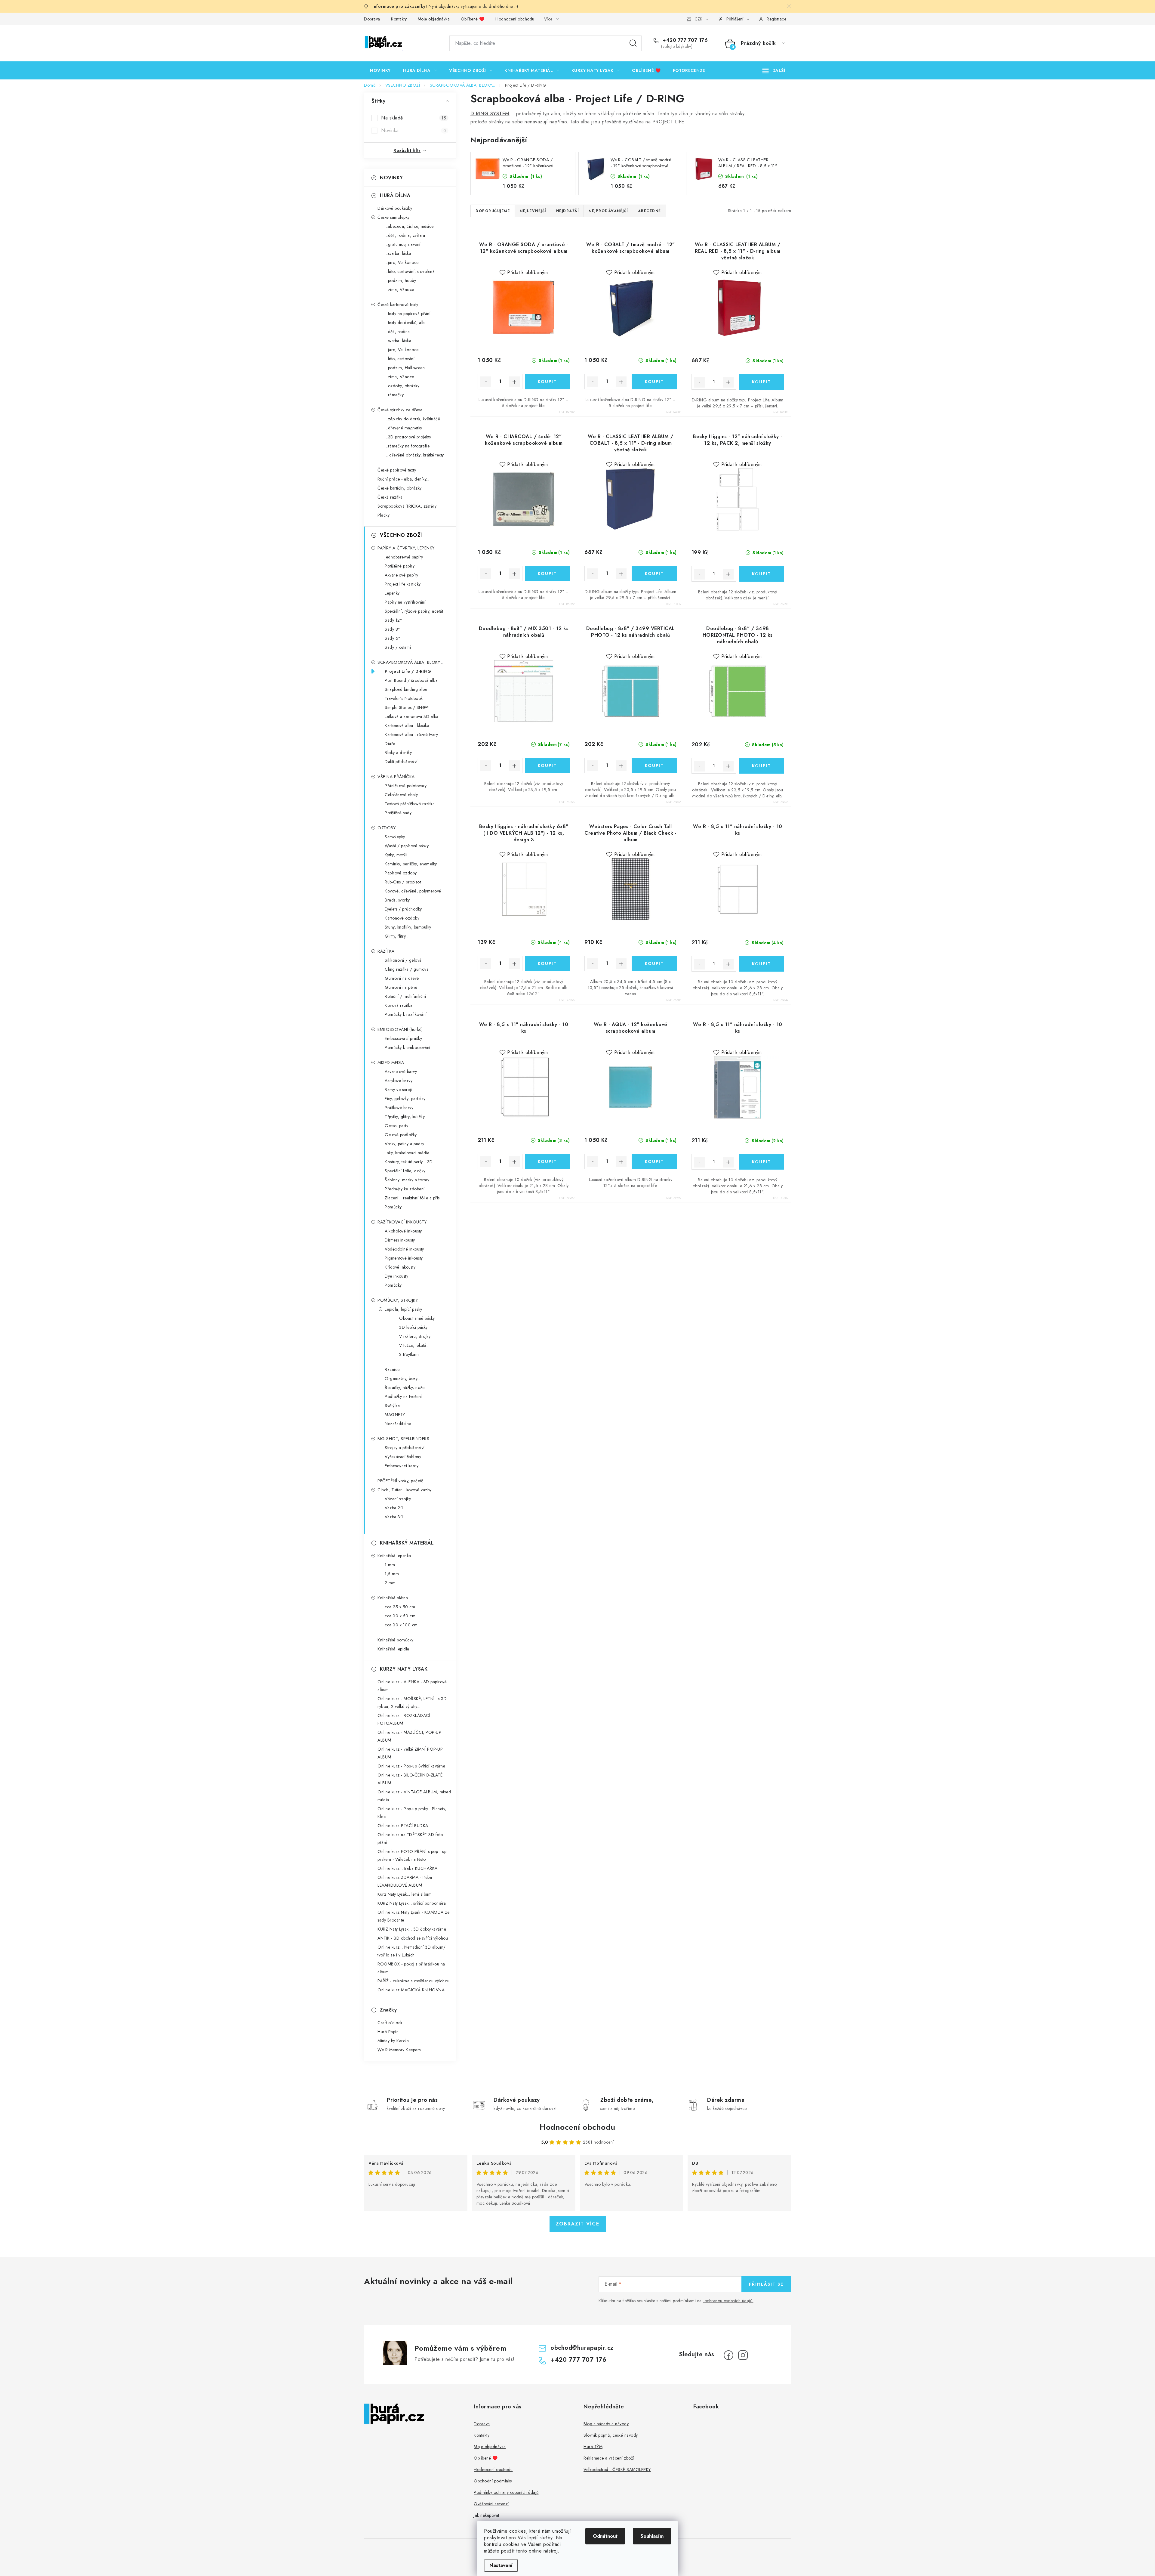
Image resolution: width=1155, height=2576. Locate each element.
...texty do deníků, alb (405, 323)
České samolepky (394, 217)
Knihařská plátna (393, 1598)
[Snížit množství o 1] (486, 382)
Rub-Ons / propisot (403, 882)
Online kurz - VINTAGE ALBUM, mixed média (414, 1796)
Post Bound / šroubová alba (411, 680)
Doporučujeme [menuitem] (493, 211)
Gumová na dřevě (402, 978)
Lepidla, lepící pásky (403, 1309)
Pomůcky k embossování (408, 1047)
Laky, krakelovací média (407, 1153)
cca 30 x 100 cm (401, 1625)
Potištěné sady (398, 813)
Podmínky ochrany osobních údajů (506, 2492)
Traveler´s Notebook (404, 698)
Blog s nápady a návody (606, 2424)
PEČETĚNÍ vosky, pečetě (400, 1481)
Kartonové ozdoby (402, 918)
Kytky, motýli (396, 855)
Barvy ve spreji (398, 1090)
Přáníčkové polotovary (406, 786)
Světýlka (392, 1406)
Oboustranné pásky (417, 1318)
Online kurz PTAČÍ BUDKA (403, 1826)
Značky (388, 2010)
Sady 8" (393, 629)
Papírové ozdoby (401, 873)
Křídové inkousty (400, 1267)
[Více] (774, 70)
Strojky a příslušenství (405, 1448)
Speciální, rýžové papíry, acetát (414, 611)
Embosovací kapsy (402, 1466)
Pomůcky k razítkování (406, 1014)
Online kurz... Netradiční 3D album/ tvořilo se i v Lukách (412, 1951)
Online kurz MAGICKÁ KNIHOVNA (411, 1990)
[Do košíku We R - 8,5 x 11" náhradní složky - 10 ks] (761, 964)
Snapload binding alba (406, 689)
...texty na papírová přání (408, 314)
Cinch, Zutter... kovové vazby (405, 1490)
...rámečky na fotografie (407, 446)
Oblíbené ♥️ (473, 19)
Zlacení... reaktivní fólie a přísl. (413, 1198)
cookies (518, 2531)
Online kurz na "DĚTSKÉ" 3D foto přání (410, 1838)
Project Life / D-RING (408, 671)
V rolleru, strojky (415, 1336)
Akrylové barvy (399, 1081)
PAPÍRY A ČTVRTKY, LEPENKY (406, 548)
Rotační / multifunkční (405, 996)
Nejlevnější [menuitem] (533, 211)
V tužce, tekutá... (414, 1345)
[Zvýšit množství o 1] (514, 382)
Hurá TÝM (593, 2447)
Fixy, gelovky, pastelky (405, 1099)
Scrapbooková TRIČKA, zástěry (407, 506)
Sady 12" (393, 620)
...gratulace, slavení (403, 244)
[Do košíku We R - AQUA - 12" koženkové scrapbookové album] (654, 1161)
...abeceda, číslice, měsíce (409, 226)
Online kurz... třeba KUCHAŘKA (408, 1868)
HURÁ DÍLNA (395, 195)
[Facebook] (728, 2355)
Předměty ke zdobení (405, 1189)
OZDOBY (387, 828)
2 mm (390, 1583)
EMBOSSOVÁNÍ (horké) (400, 1029)
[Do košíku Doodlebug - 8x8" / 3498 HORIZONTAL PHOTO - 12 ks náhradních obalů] (761, 766)
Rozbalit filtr (407, 150)
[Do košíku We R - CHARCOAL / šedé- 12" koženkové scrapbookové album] (547, 574)
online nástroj (543, 2551)
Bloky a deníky (398, 753)
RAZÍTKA (386, 951)
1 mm (390, 1565)
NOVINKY (391, 178)
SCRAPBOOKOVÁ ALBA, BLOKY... (410, 662)
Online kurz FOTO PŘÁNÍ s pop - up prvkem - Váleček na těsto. (412, 1855)
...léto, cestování (400, 359)
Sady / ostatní (398, 647)
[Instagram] (743, 2355)
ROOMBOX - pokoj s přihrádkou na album (411, 1968)
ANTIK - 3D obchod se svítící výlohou (413, 1938)
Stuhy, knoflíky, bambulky (408, 927)
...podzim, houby (400, 280)
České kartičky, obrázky (400, 488)
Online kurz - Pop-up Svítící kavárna (411, 1766)
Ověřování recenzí (491, 2504)
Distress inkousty (400, 1240)
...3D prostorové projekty (408, 437)
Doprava (372, 19)
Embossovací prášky (403, 1038)
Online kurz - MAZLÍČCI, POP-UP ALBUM (409, 1736)
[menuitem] (380, 70)
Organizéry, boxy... (403, 1378)
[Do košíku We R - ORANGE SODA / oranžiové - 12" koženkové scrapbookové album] (547, 382)
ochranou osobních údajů (728, 2301)
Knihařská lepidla (393, 1649)
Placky (383, 515)
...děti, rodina (397, 332)
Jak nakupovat (487, 2515)
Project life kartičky (403, 584)
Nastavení (501, 2565)
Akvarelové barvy (401, 1072)
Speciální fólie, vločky (405, 1171)
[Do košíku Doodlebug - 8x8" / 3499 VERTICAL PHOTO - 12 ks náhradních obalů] (654, 765)
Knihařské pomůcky (396, 1640)
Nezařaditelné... (399, 1424)
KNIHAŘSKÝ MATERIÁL (407, 1543)
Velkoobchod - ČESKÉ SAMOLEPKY (617, 2469)
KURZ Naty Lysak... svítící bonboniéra (412, 1903)
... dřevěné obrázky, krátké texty (414, 455)
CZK (698, 19)
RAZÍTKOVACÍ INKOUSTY (402, 1222)
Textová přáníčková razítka (410, 804)
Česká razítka (390, 497)
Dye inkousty (396, 1276)
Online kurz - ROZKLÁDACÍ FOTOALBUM (404, 1719)
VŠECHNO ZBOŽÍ (401, 535)
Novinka (414, 130)
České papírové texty (397, 470)
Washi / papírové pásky (407, 846)
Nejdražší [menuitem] (568, 211)
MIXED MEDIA (391, 1062)
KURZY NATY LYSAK (404, 1669)
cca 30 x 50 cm (400, 1616)
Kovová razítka (399, 1005)
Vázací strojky (398, 1499)
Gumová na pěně (401, 987)
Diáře (390, 744)
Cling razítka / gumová (407, 969)
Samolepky (395, 837)
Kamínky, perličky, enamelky (411, 864)
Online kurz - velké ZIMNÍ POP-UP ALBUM (410, 1753)
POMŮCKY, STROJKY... (399, 1300)
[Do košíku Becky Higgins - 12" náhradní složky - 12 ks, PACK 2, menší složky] (761, 574)
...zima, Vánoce (399, 289)
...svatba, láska (398, 253)
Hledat (633, 43)
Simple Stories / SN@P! (407, 707)
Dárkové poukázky (395, 208)
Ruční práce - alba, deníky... (403, 479)
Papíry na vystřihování (405, 602)
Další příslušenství (401, 762)
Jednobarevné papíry (404, 557)
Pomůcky (393, 1207)
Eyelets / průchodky (403, 909)
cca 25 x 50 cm (400, 1607)
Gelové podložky (401, 1135)
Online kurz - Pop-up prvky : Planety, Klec (412, 1813)
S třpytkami (410, 1354)
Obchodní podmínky (493, 2481)
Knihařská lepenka (394, 1556)
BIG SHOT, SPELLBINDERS (403, 1439)
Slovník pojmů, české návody (611, 2435)
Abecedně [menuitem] (650, 211)
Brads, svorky (397, 900)
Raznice (392, 1369)
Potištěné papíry (400, 566)
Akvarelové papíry (402, 575)
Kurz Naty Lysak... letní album (405, 1894)
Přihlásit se (766, 2284)
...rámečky (394, 395)
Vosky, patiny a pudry (405, 1144)
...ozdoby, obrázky (402, 386)
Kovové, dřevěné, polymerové (413, 891)
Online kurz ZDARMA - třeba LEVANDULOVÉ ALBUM (405, 1881)
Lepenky (392, 593)
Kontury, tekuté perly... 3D (409, 1162)
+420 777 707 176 (684, 40)
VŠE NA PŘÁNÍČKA (396, 777)
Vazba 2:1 (394, 1508)
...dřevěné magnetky (403, 428)
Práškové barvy (399, 1108)
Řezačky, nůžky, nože (405, 1387)
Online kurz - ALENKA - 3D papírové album (412, 1686)
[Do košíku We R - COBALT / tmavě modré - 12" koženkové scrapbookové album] (654, 382)
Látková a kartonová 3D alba (412, 716)
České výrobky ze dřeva (400, 410)
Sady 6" (393, 638)
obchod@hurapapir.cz (582, 2348)
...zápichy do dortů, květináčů (412, 419)
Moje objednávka (434, 19)
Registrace (776, 19)
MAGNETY (395, 1415)
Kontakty (399, 19)
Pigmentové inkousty (404, 1258)
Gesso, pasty (396, 1126)
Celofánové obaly (401, 795)
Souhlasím (652, 2536)
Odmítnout (605, 2536)
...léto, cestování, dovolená (410, 271)
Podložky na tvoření (403, 1396)
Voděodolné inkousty (404, 1249)
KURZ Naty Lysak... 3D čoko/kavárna (412, 1929)
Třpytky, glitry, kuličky (405, 1117)
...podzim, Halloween (405, 368)
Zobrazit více (578, 2224)
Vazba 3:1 (394, 1517)
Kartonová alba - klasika (407, 725)
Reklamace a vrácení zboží (609, 2458)
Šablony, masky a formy (407, 1180)
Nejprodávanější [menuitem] (608, 211)
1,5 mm (392, 1574)
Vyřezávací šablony (403, 1457)
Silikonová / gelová (403, 960)
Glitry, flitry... (397, 936)
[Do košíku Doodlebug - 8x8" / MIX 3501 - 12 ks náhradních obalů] (547, 765)
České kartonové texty (398, 305)
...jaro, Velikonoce (402, 262)
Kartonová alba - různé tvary (411, 734)
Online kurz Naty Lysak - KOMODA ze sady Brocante (413, 1916)
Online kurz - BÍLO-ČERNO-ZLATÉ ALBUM (410, 1779)
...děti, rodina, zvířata (405, 235)
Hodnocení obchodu (515, 19)
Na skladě (414, 118)
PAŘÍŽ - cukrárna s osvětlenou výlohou (414, 1981)
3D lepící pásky (413, 1327)
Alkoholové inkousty (403, 1231)
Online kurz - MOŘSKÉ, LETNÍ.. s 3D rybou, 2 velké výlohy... (412, 1702)
